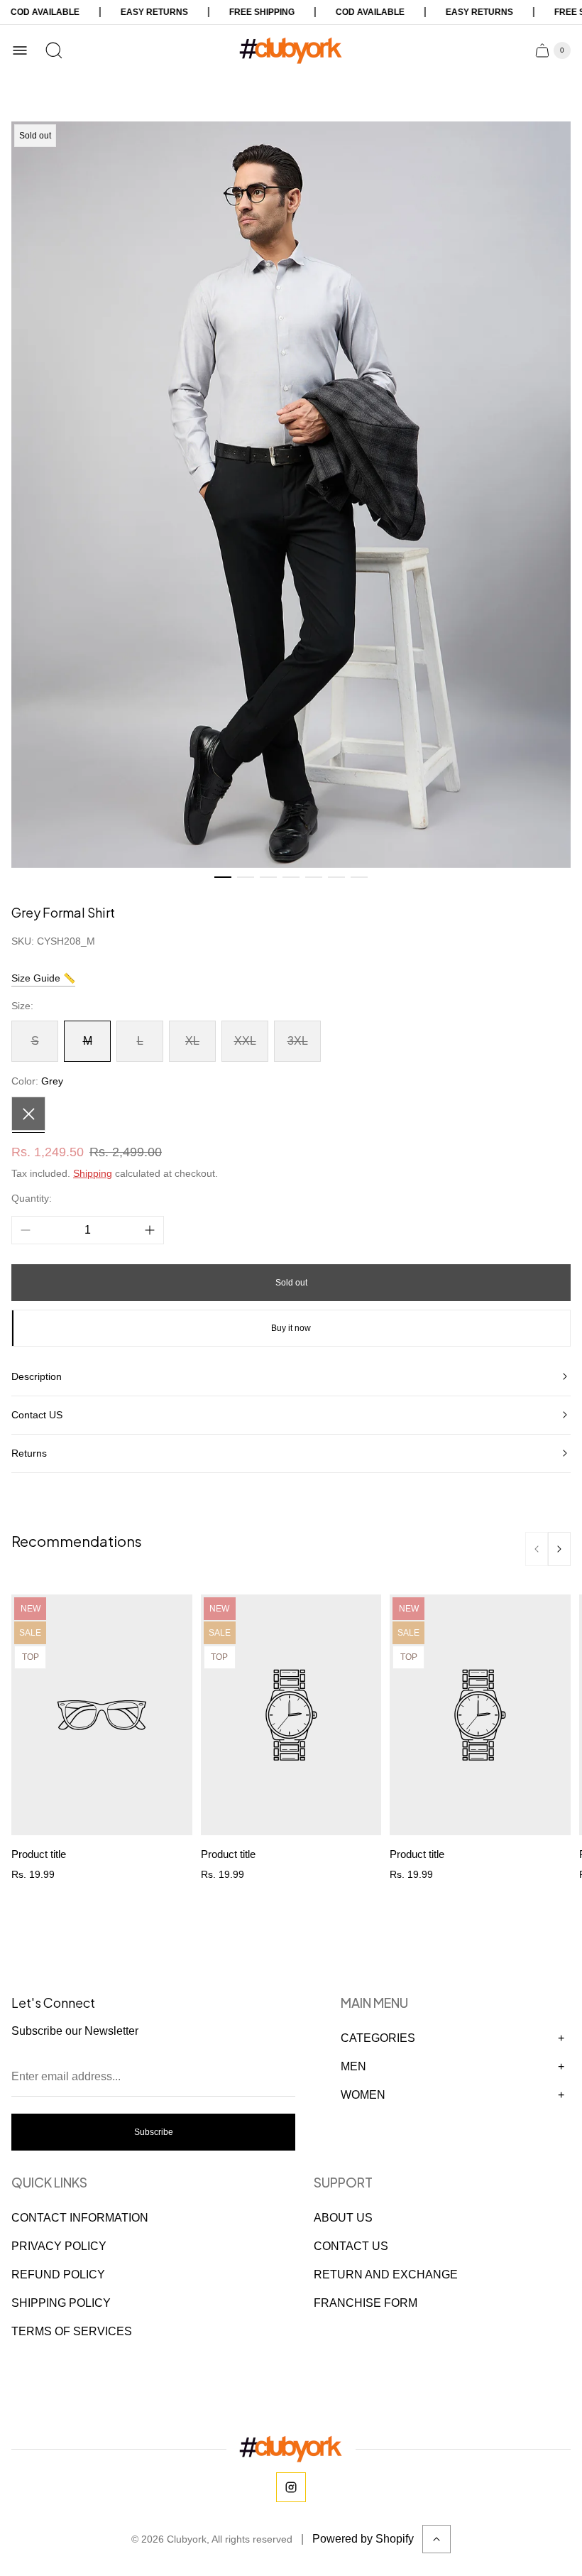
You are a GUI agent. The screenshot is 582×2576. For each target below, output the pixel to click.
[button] (223, 877)
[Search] (54, 50)
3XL (298, 1041)
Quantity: (32, 1198)
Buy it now (291, 1328)
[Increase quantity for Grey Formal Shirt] (150, 1230)
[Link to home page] (291, 2449)
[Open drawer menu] (20, 50)
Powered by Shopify (363, 2539)
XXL (245, 1041)
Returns (29, 1453)
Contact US (37, 1415)
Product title (39, 1854)
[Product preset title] (102, 1715)
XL (192, 1041)
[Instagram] (291, 2487)
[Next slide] (559, 1549)
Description (37, 1376)
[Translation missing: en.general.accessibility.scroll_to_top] (436, 2539)
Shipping (93, 1173)
